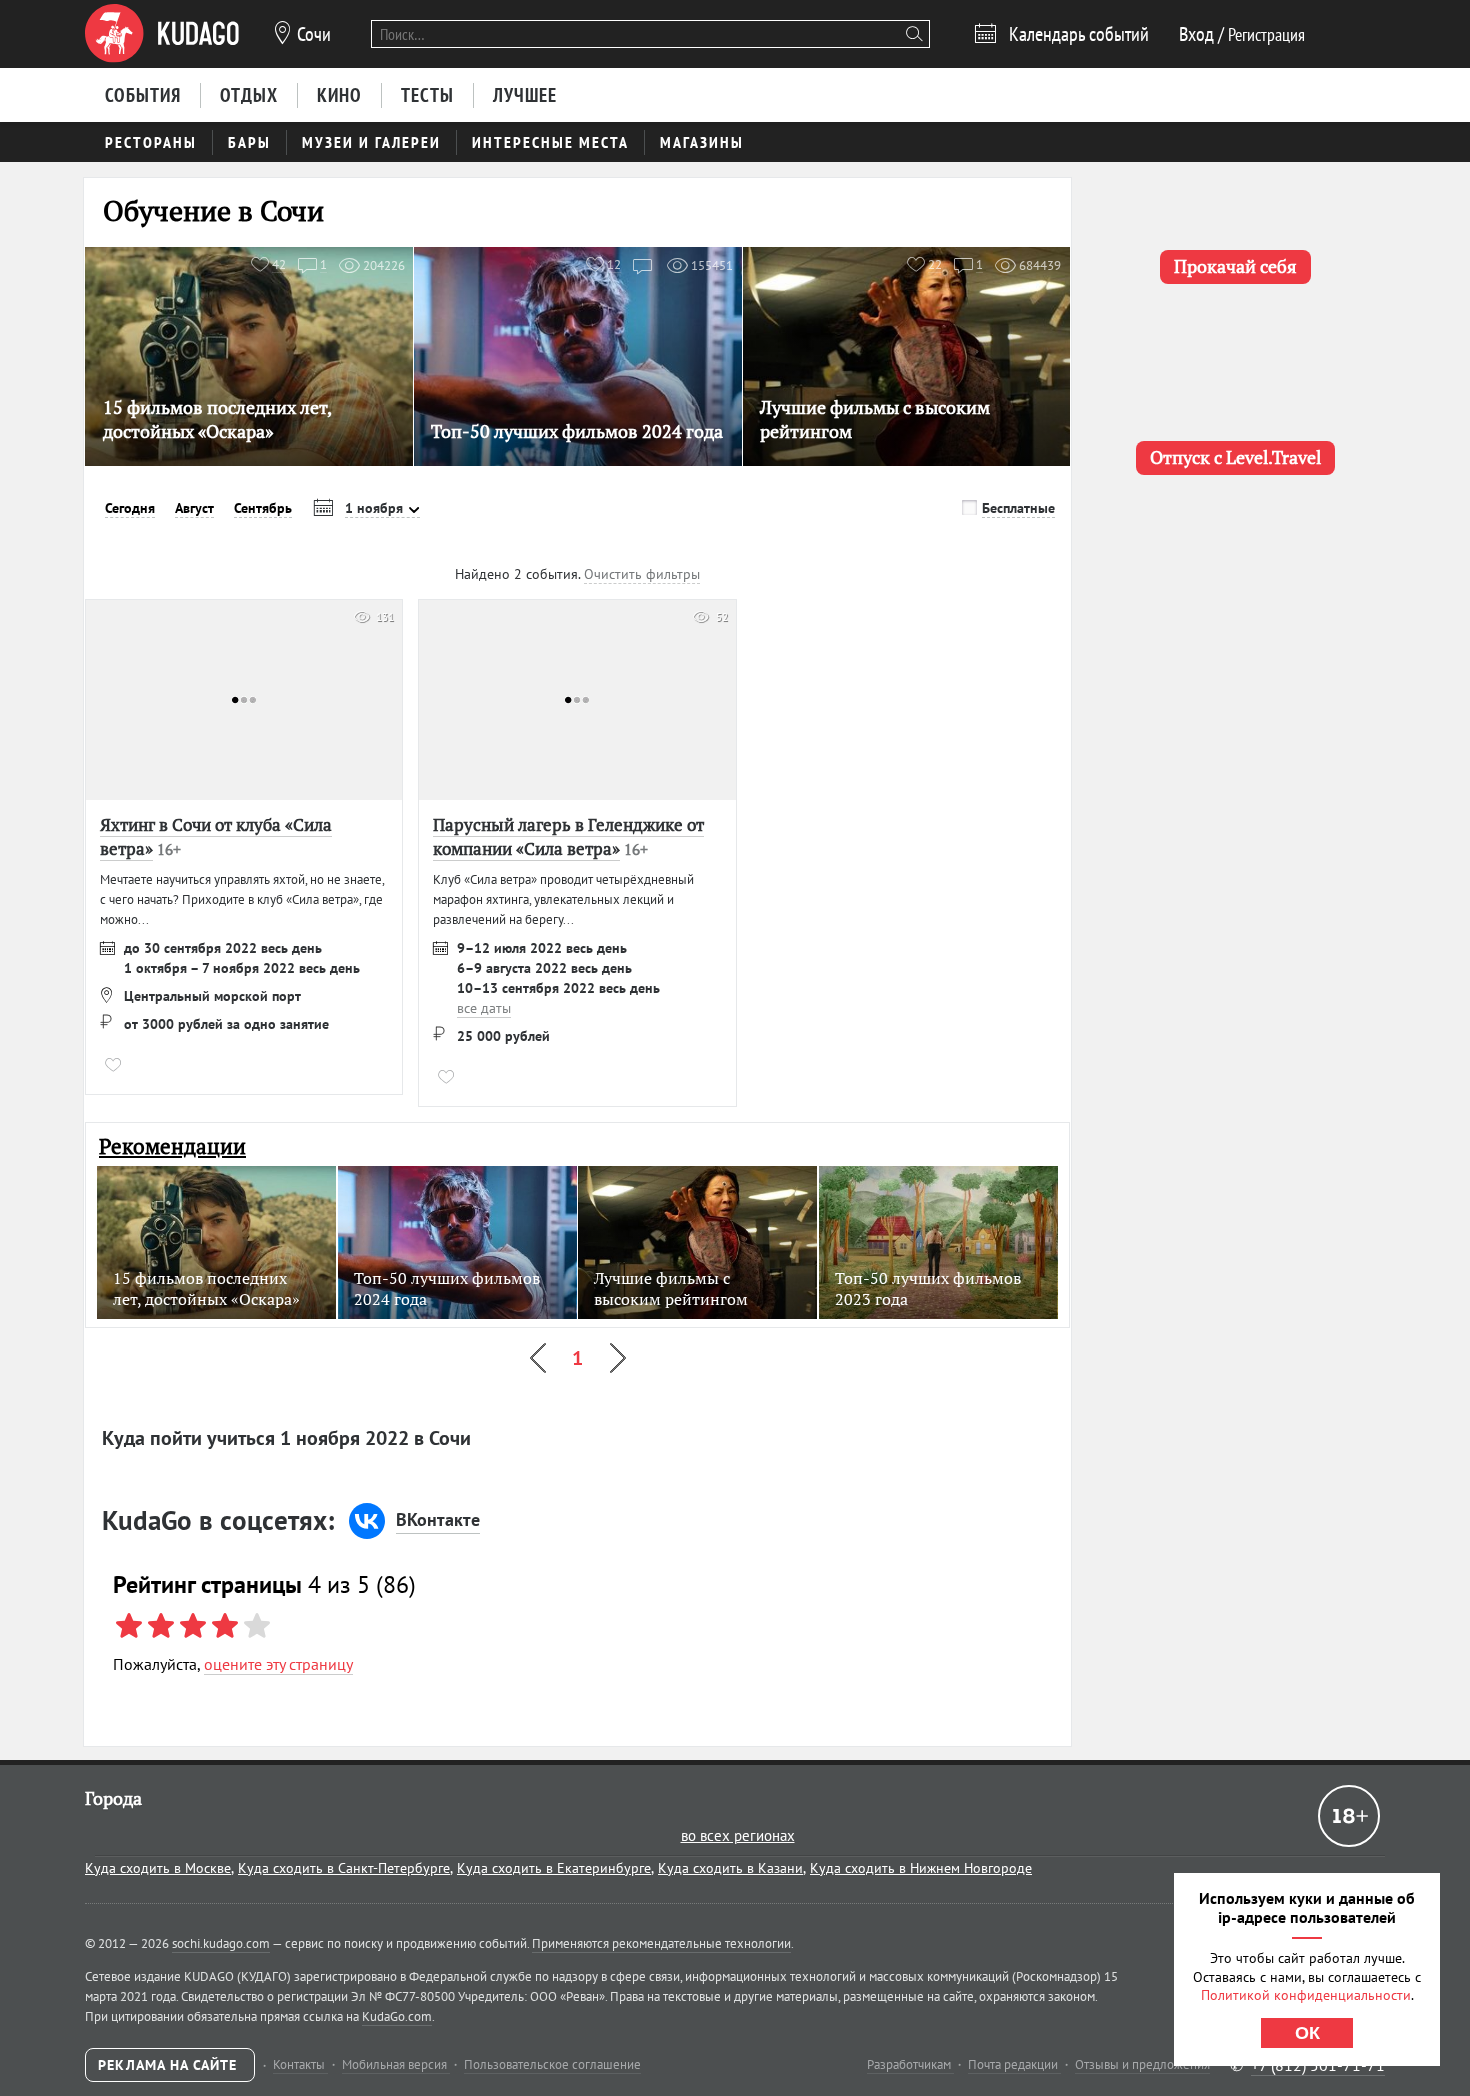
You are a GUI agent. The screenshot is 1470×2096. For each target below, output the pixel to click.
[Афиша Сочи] (162, 34)
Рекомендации (172, 1146)
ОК (1307, 2033)
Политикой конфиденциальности (1306, 1995)
